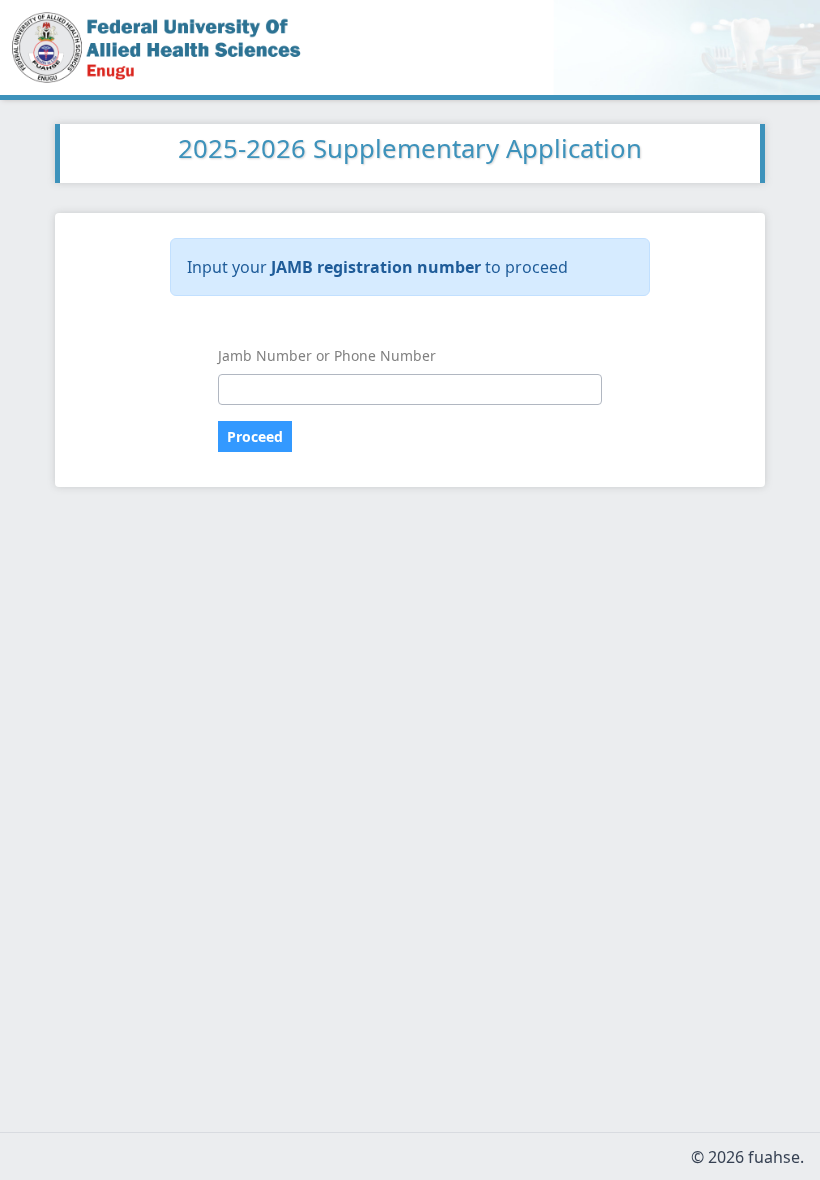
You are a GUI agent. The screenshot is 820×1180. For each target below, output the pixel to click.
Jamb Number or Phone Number (327, 355)
